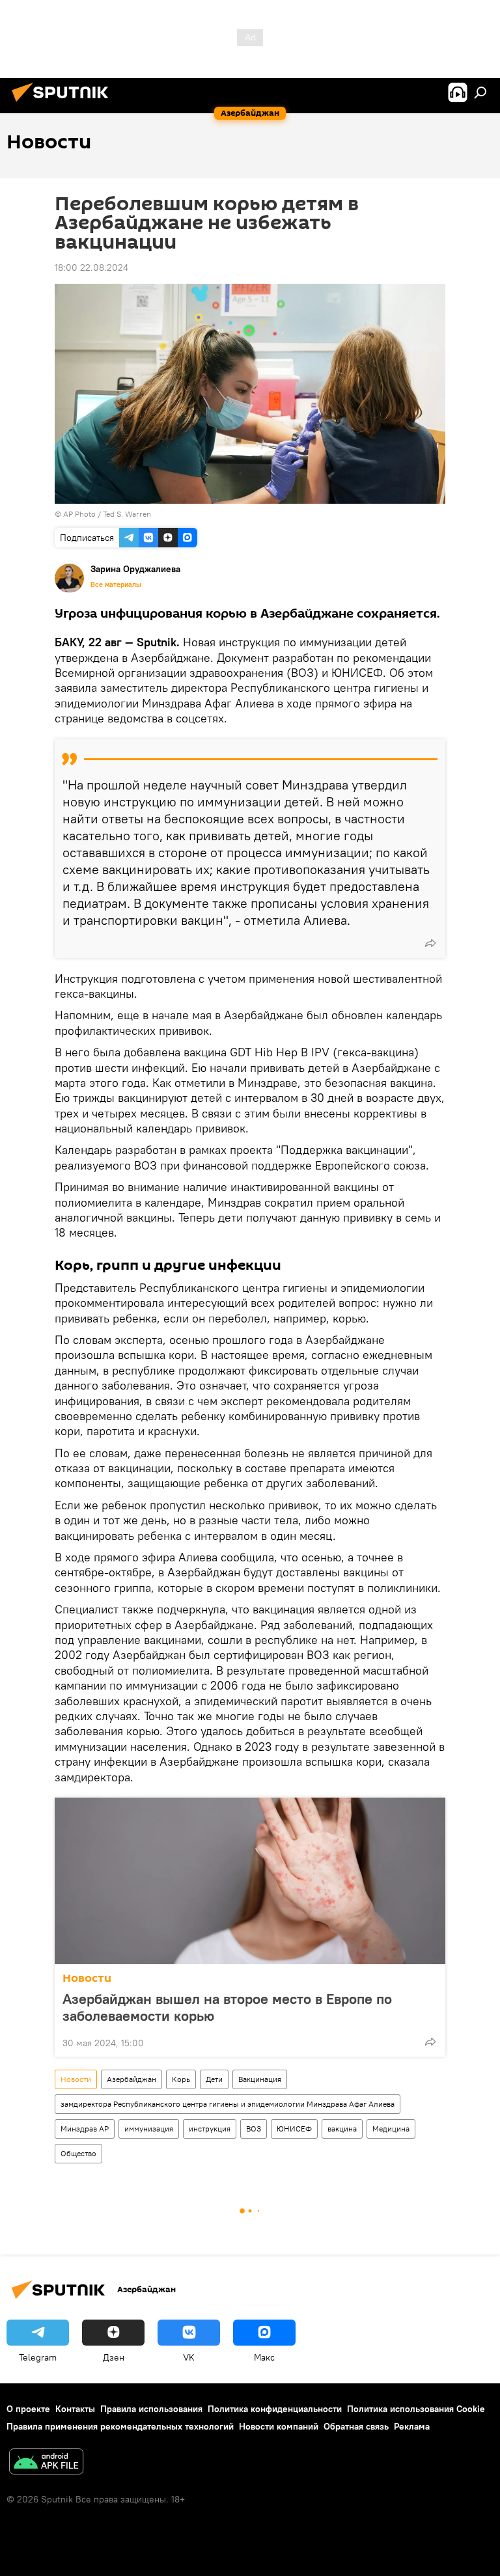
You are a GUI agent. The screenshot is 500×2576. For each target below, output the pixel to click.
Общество (78, 2153)
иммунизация (149, 2129)
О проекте (28, 2409)
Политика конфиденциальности (275, 2409)
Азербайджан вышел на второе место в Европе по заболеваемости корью (227, 2007)
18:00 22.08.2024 (91, 267)
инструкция (210, 2129)
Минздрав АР (85, 2129)
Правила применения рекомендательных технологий (120, 2426)
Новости (87, 1978)
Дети (214, 2079)
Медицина (391, 2129)
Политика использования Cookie (416, 2409)
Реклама (412, 2426)
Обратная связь (356, 2426)
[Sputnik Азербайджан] (64, 103)
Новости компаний (279, 2426)
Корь (181, 2079)
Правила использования (151, 2409)
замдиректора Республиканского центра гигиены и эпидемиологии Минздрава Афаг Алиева (228, 2104)
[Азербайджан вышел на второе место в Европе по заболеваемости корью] (250, 1881)
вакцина (342, 2129)
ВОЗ (254, 2129)
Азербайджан (132, 2079)
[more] (430, 943)
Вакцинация (260, 2079)
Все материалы (116, 584)
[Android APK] (46, 2463)
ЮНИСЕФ (294, 2129)
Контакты (75, 2409)
